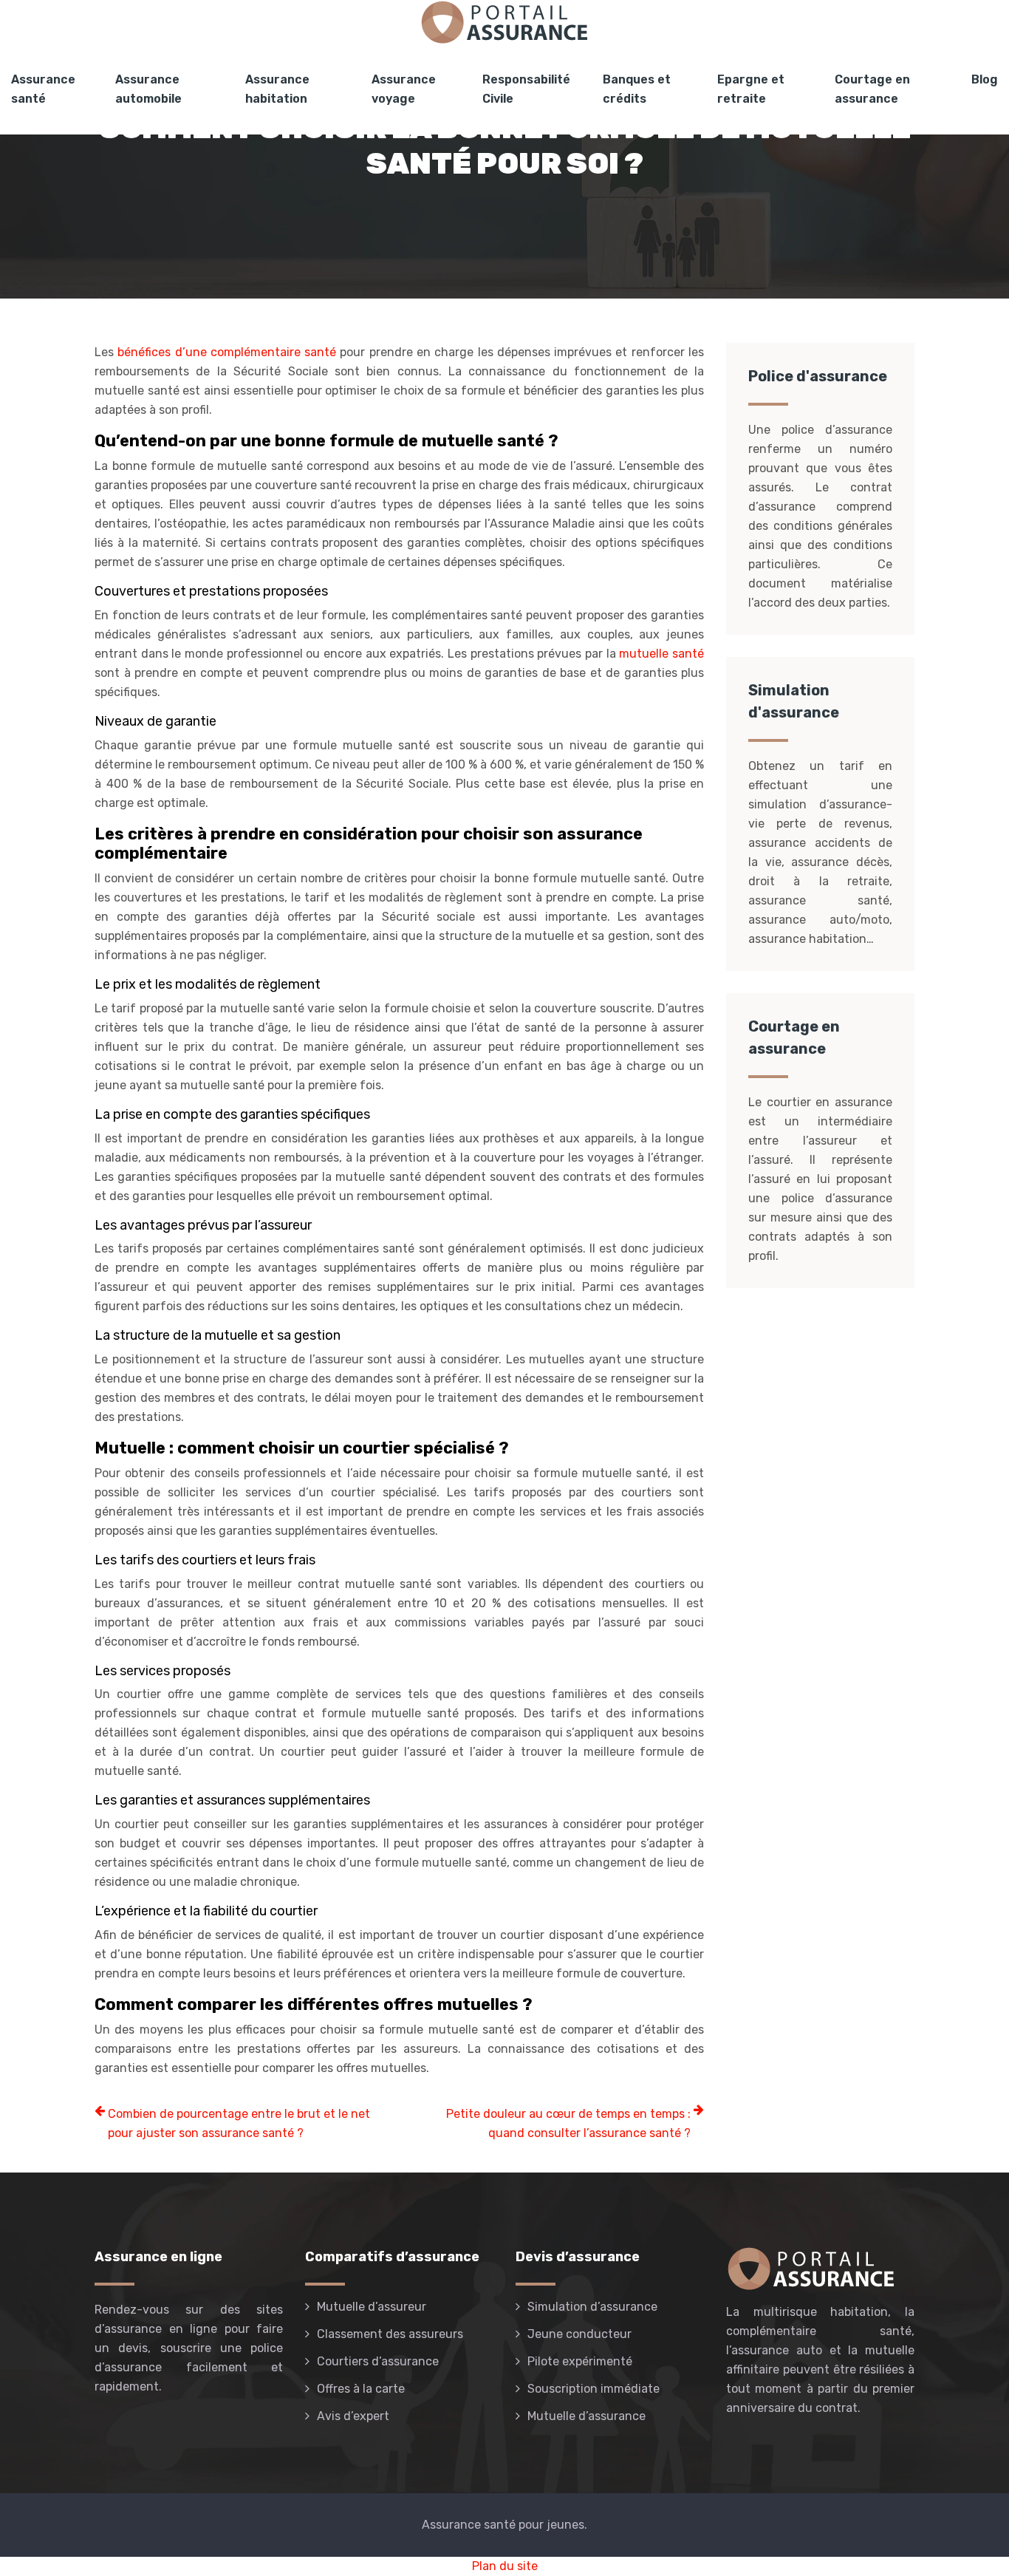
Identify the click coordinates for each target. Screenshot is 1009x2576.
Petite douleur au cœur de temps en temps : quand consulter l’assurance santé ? (568, 2123)
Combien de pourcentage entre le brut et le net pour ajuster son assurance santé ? (239, 2123)
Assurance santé (43, 89)
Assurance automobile (148, 89)
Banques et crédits (637, 89)
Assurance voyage (404, 89)
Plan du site (505, 2566)
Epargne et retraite (751, 89)
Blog (985, 79)
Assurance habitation (277, 89)
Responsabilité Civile (526, 89)
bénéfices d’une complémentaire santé (227, 352)
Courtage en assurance (872, 89)
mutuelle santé (661, 654)
